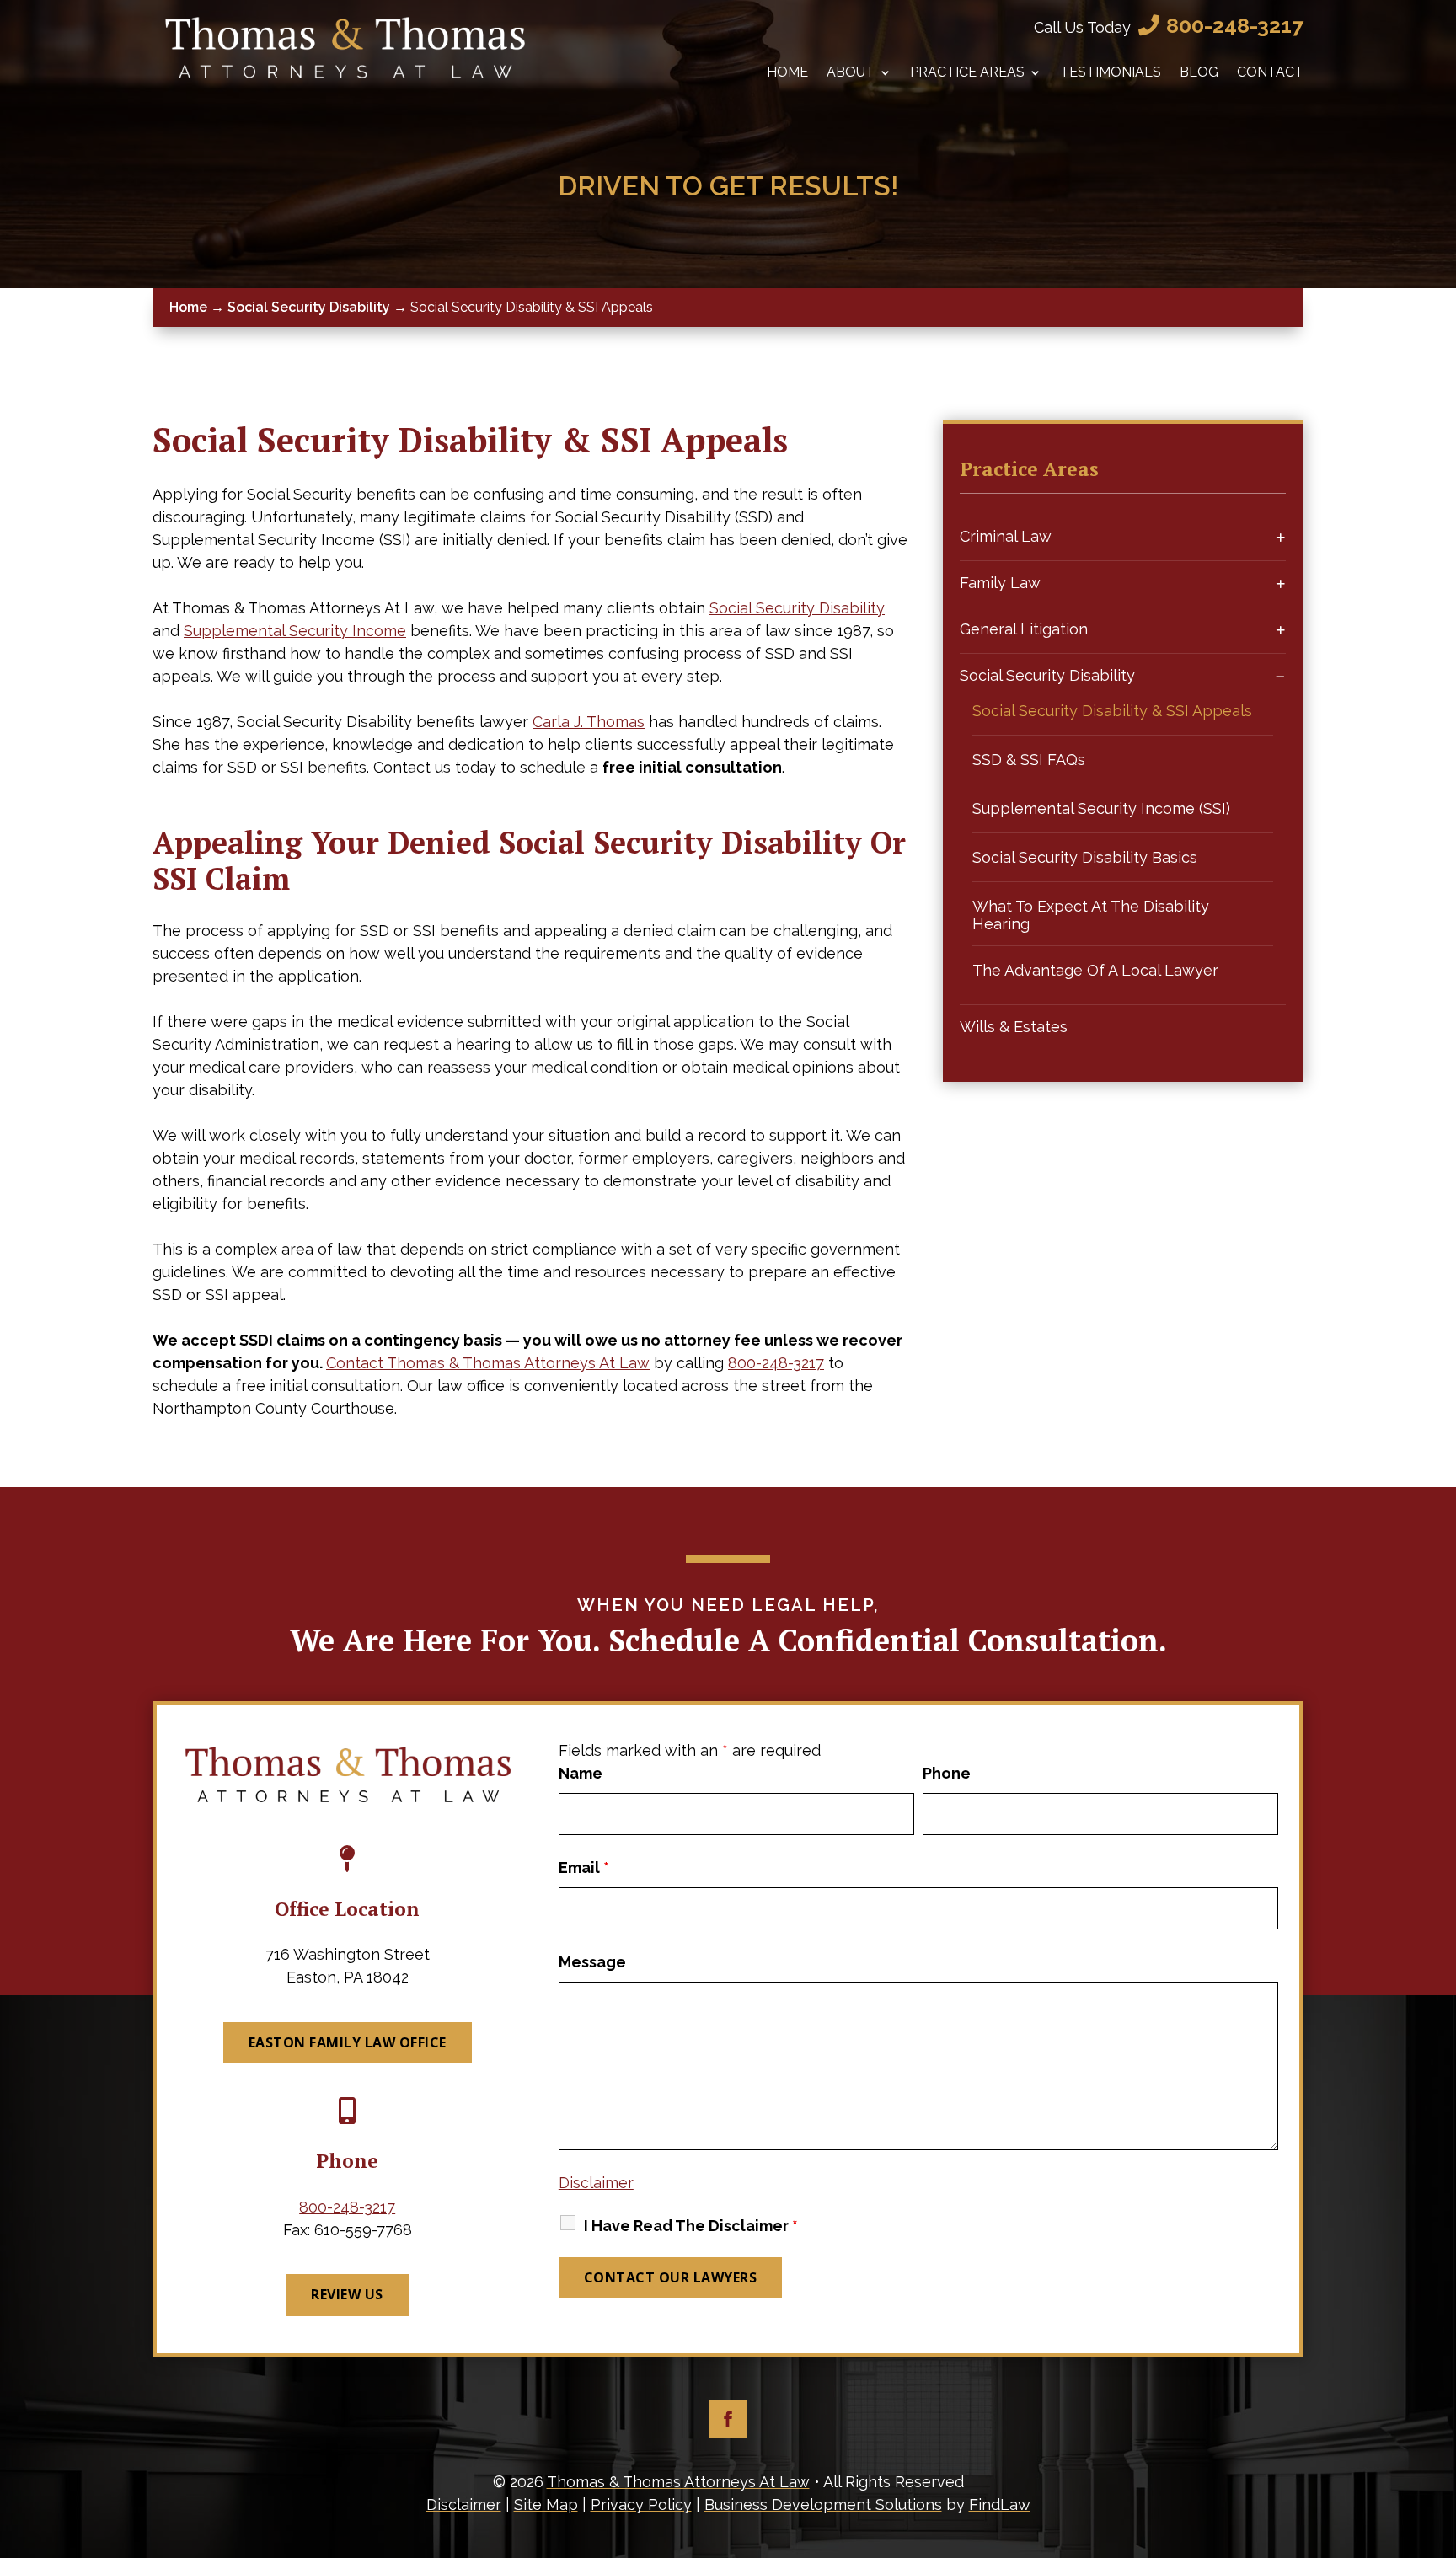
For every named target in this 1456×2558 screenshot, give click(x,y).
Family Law (1000, 583)
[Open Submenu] (1281, 537)
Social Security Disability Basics (1085, 857)
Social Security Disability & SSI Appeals (1112, 711)
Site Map (546, 2504)
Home (787, 73)
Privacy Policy (641, 2504)
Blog (1199, 73)
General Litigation (1024, 629)
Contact (1270, 73)
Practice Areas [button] (967, 73)
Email (584, 1868)
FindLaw (1000, 2504)
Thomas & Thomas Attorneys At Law (678, 2482)
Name (581, 1773)
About (851, 73)
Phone (947, 1773)
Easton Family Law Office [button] (348, 2042)
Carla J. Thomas (589, 722)
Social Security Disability (797, 608)
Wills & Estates (1014, 1027)
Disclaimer (596, 2183)
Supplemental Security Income (295, 631)
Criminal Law (1006, 536)
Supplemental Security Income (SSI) (1101, 808)
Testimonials (1111, 73)
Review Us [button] (347, 2294)
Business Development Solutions (823, 2504)
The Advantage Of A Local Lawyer (1095, 970)
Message (592, 1962)
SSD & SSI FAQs (1029, 760)
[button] (1439, 2436)
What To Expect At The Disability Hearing (1091, 915)
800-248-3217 (1235, 25)
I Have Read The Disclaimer (691, 2226)
